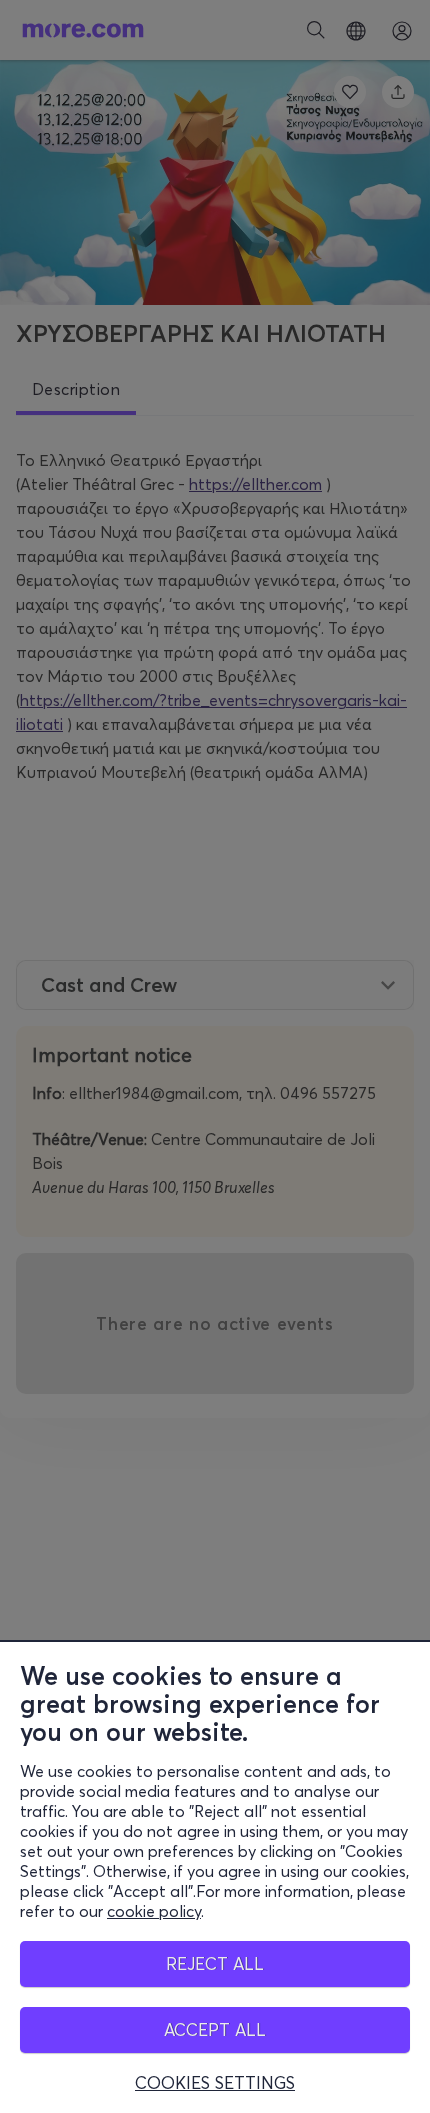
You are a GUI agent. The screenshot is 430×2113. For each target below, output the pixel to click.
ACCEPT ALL (215, 2029)
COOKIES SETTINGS (215, 2083)
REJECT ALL (215, 1963)
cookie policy (154, 1911)
